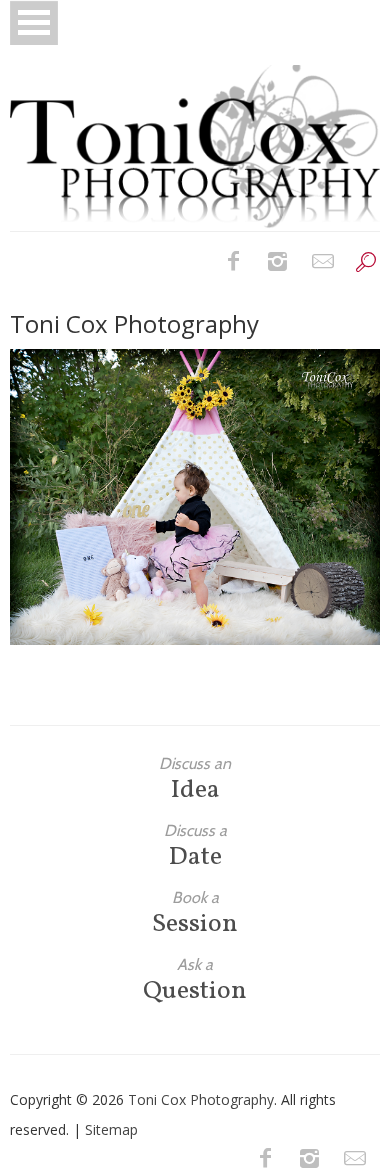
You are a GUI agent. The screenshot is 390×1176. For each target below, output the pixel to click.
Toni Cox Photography (201, 1099)
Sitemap (111, 1129)
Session (195, 913)
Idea (195, 779)
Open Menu (34, 22)
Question (195, 980)
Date (195, 846)
